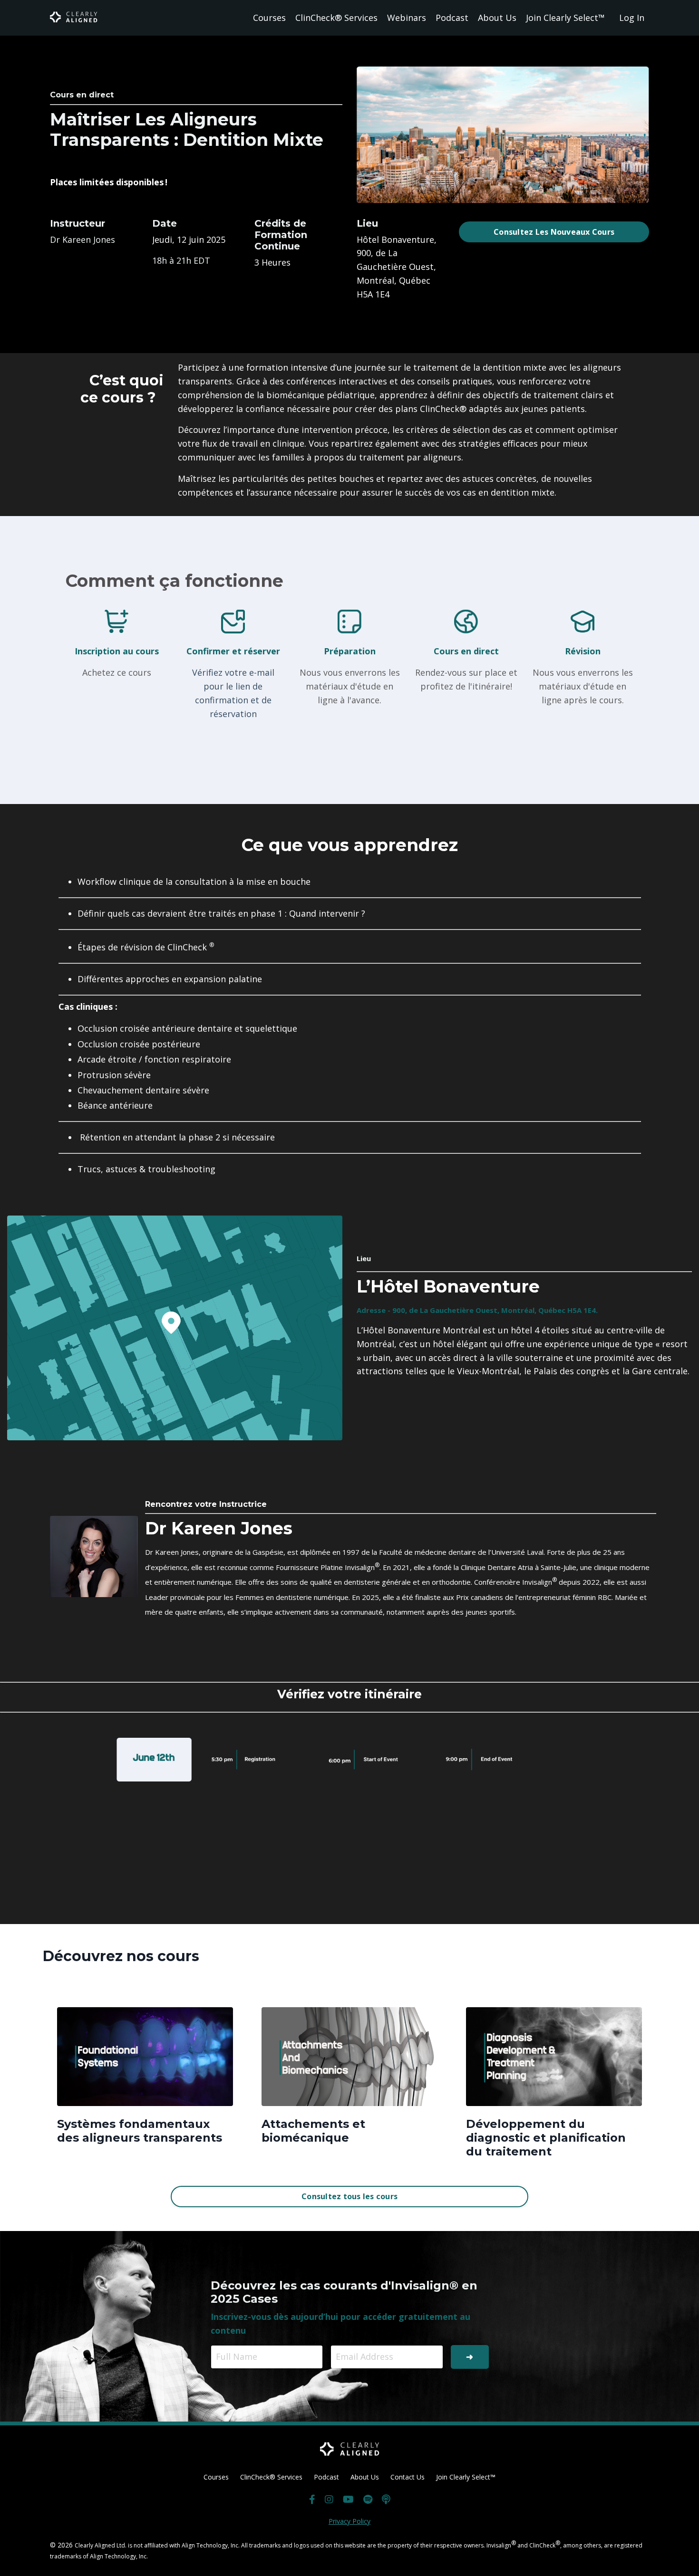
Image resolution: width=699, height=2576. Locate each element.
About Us (497, 18)
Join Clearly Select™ (565, 18)
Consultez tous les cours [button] (349, 2196)
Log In (632, 18)
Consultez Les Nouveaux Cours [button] (554, 232)
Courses (269, 18)
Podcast (452, 18)
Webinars (407, 18)
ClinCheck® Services (336, 18)
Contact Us (408, 2477)
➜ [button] (470, 2356)
